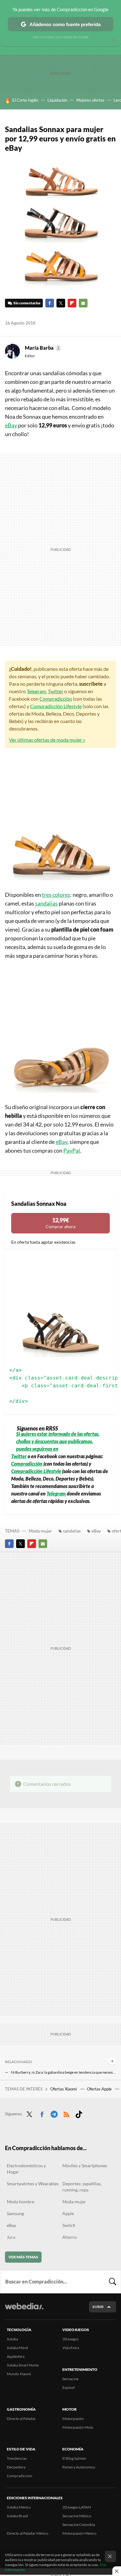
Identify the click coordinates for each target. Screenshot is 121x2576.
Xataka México (19, 2507)
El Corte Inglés (25, 100)
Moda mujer (40, 1531)
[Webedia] (24, 2310)
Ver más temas (23, 2257)
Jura (11, 2237)
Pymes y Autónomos (79, 2467)
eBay (11, 425)
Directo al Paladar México (28, 2533)
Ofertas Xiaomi (64, 2089)
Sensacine (70, 2379)
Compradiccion (20, 2476)
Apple (68, 2213)
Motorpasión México (79, 2533)
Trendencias (17, 2458)
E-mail (83, 303)
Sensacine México (77, 2516)
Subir (98, 2307)
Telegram (36, 691)
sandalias (46, 903)
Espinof (69, 2387)
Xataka (12, 2339)
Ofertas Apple (100, 2089)
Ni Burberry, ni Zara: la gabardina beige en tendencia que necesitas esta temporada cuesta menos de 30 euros (63, 2072)
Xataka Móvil (17, 2348)
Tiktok (79, 2113)
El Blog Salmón (74, 2458)
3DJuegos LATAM (77, 2507)
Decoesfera (16, 2467)
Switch (69, 2225)
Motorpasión (73, 2419)
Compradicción (56, 699)
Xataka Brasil (17, 2516)
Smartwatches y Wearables (33, 2184)
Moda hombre (20, 2202)
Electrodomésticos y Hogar (26, 2169)
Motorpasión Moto (78, 2427)
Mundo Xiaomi (19, 2374)
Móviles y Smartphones (85, 2166)
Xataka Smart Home (23, 2365)
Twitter (61, 303)
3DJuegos (70, 2339)
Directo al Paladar (21, 2419)
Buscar (113, 2282)
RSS (66, 2113)
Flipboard (72, 303)
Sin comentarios (27, 303)
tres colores (56, 895)
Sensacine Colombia (79, 2525)
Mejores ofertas (90, 100)
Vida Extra (71, 2348)
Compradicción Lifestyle (56, 706)
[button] (42, 348)
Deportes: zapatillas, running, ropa (82, 2187)
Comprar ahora (60, 1223)
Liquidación (57, 100)
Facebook (50, 303)
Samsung (15, 2213)
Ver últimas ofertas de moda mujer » (47, 740)
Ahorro (69, 2237)
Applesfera (16, 2356)
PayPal (72, 1150)
